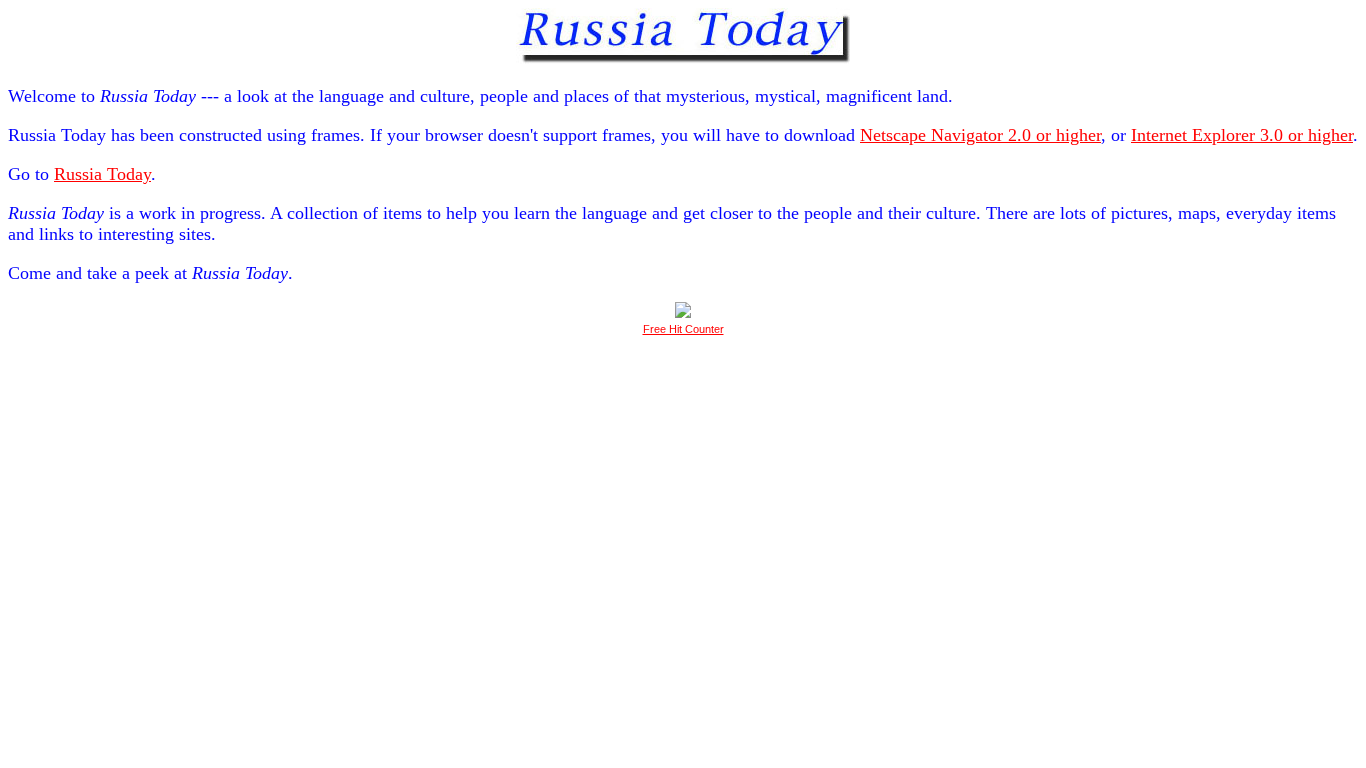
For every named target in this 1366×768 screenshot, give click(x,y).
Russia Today (102, 174)
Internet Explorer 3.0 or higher (1242, 135)
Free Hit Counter (683, 329)
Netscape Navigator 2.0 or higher (980, 135)
